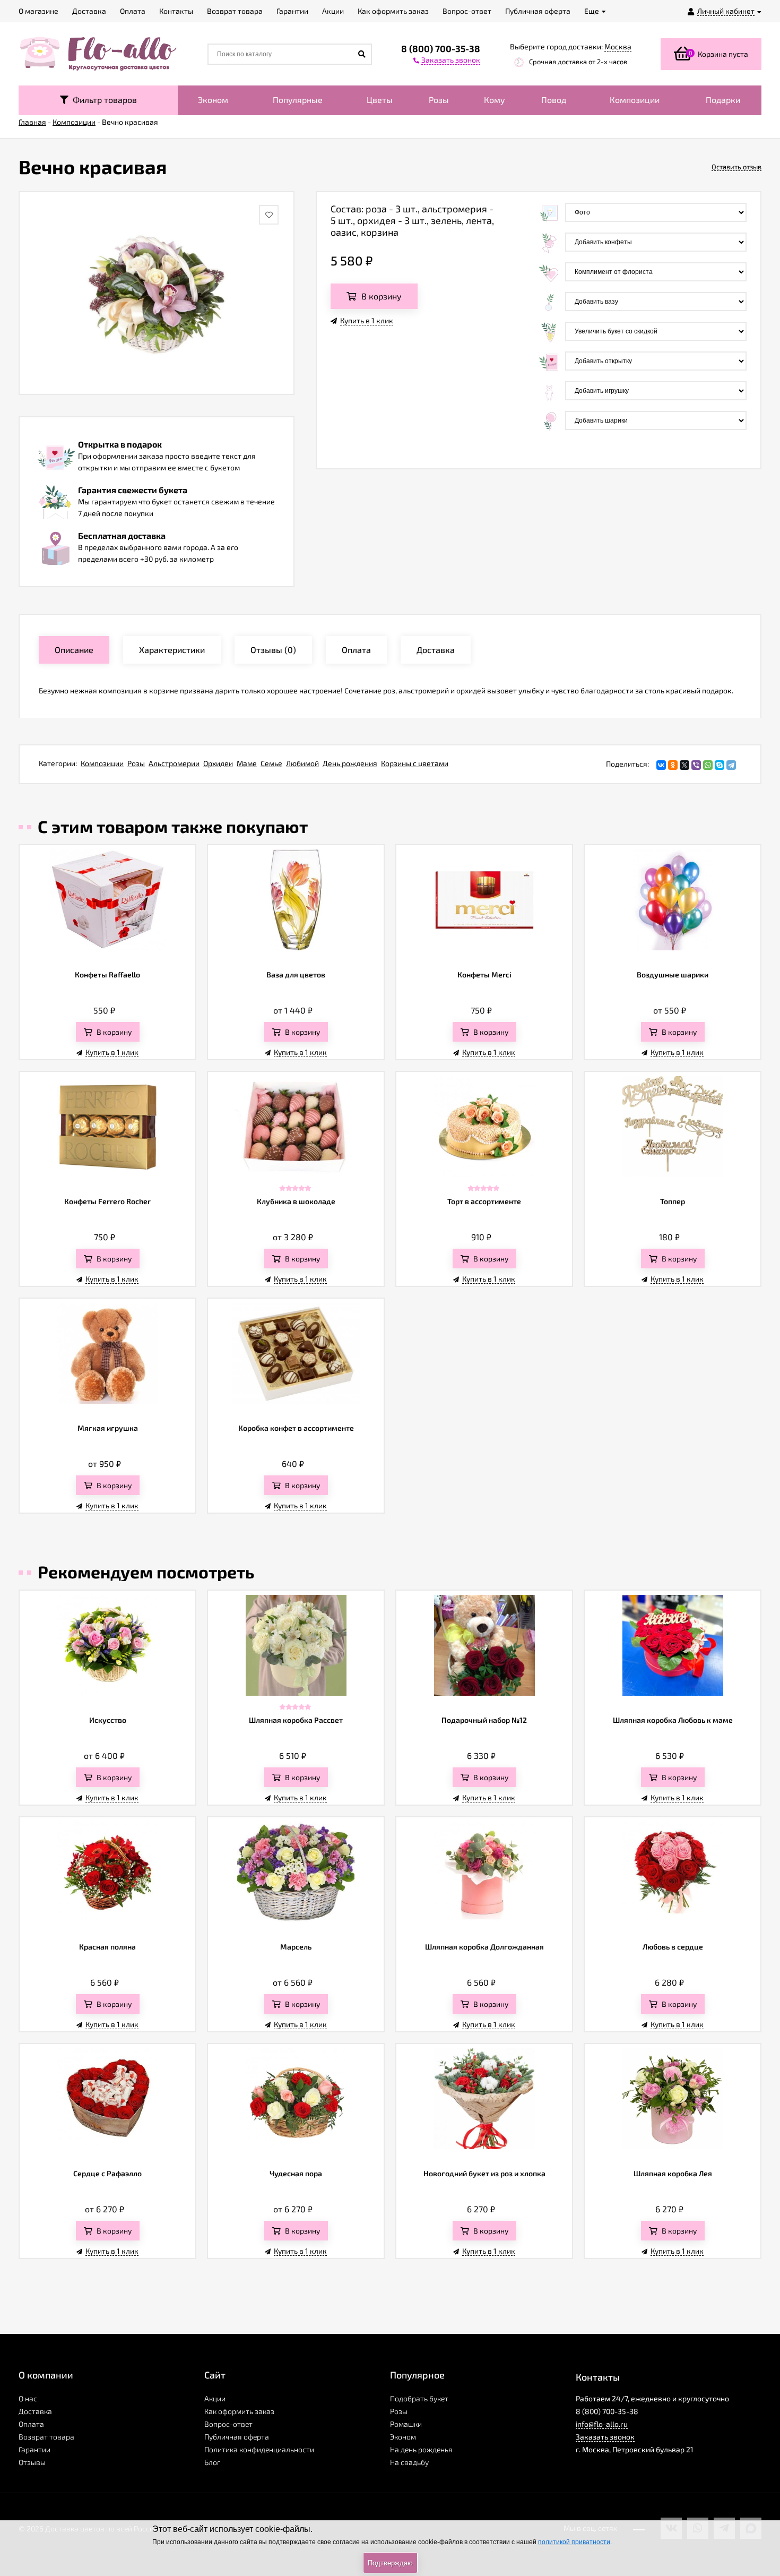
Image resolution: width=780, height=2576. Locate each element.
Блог (212, 2462)
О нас (28, 2398)
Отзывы (32, 2462)
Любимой (302, 763)
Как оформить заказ (239, 2411)
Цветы (380, 100)
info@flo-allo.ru (602, 2424)
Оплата (31, 2424)
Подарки (723, 100)
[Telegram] (731, 765)
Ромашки (406, 2424)
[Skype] (720, 765)
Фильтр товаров (103, 100)
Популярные (298, 100)
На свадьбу (409, 2462)
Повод (554, 100)
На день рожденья (421, 2449)
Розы (439, 100)
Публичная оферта (237, 2437)
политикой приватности (574, 2542)
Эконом (213, 100)
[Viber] (696, 765)
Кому (495, 100)
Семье (271, 763)
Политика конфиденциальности (259, 2449)
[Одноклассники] (673, 765)
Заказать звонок (605, 2437)
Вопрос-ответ (228, 2424)
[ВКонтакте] (661, 765)
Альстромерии (174, 763)
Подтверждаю (390, 2563)
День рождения (350, 763)
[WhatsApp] (708, 765)
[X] (684, 765)
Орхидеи (218, 763)
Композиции (635, 100)
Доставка (35, 2411)
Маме (247, 763)
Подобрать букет (419, 2398)
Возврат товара (46, 2437)
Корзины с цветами (415, 763)
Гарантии (34, 2449)
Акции (215, 2398)
